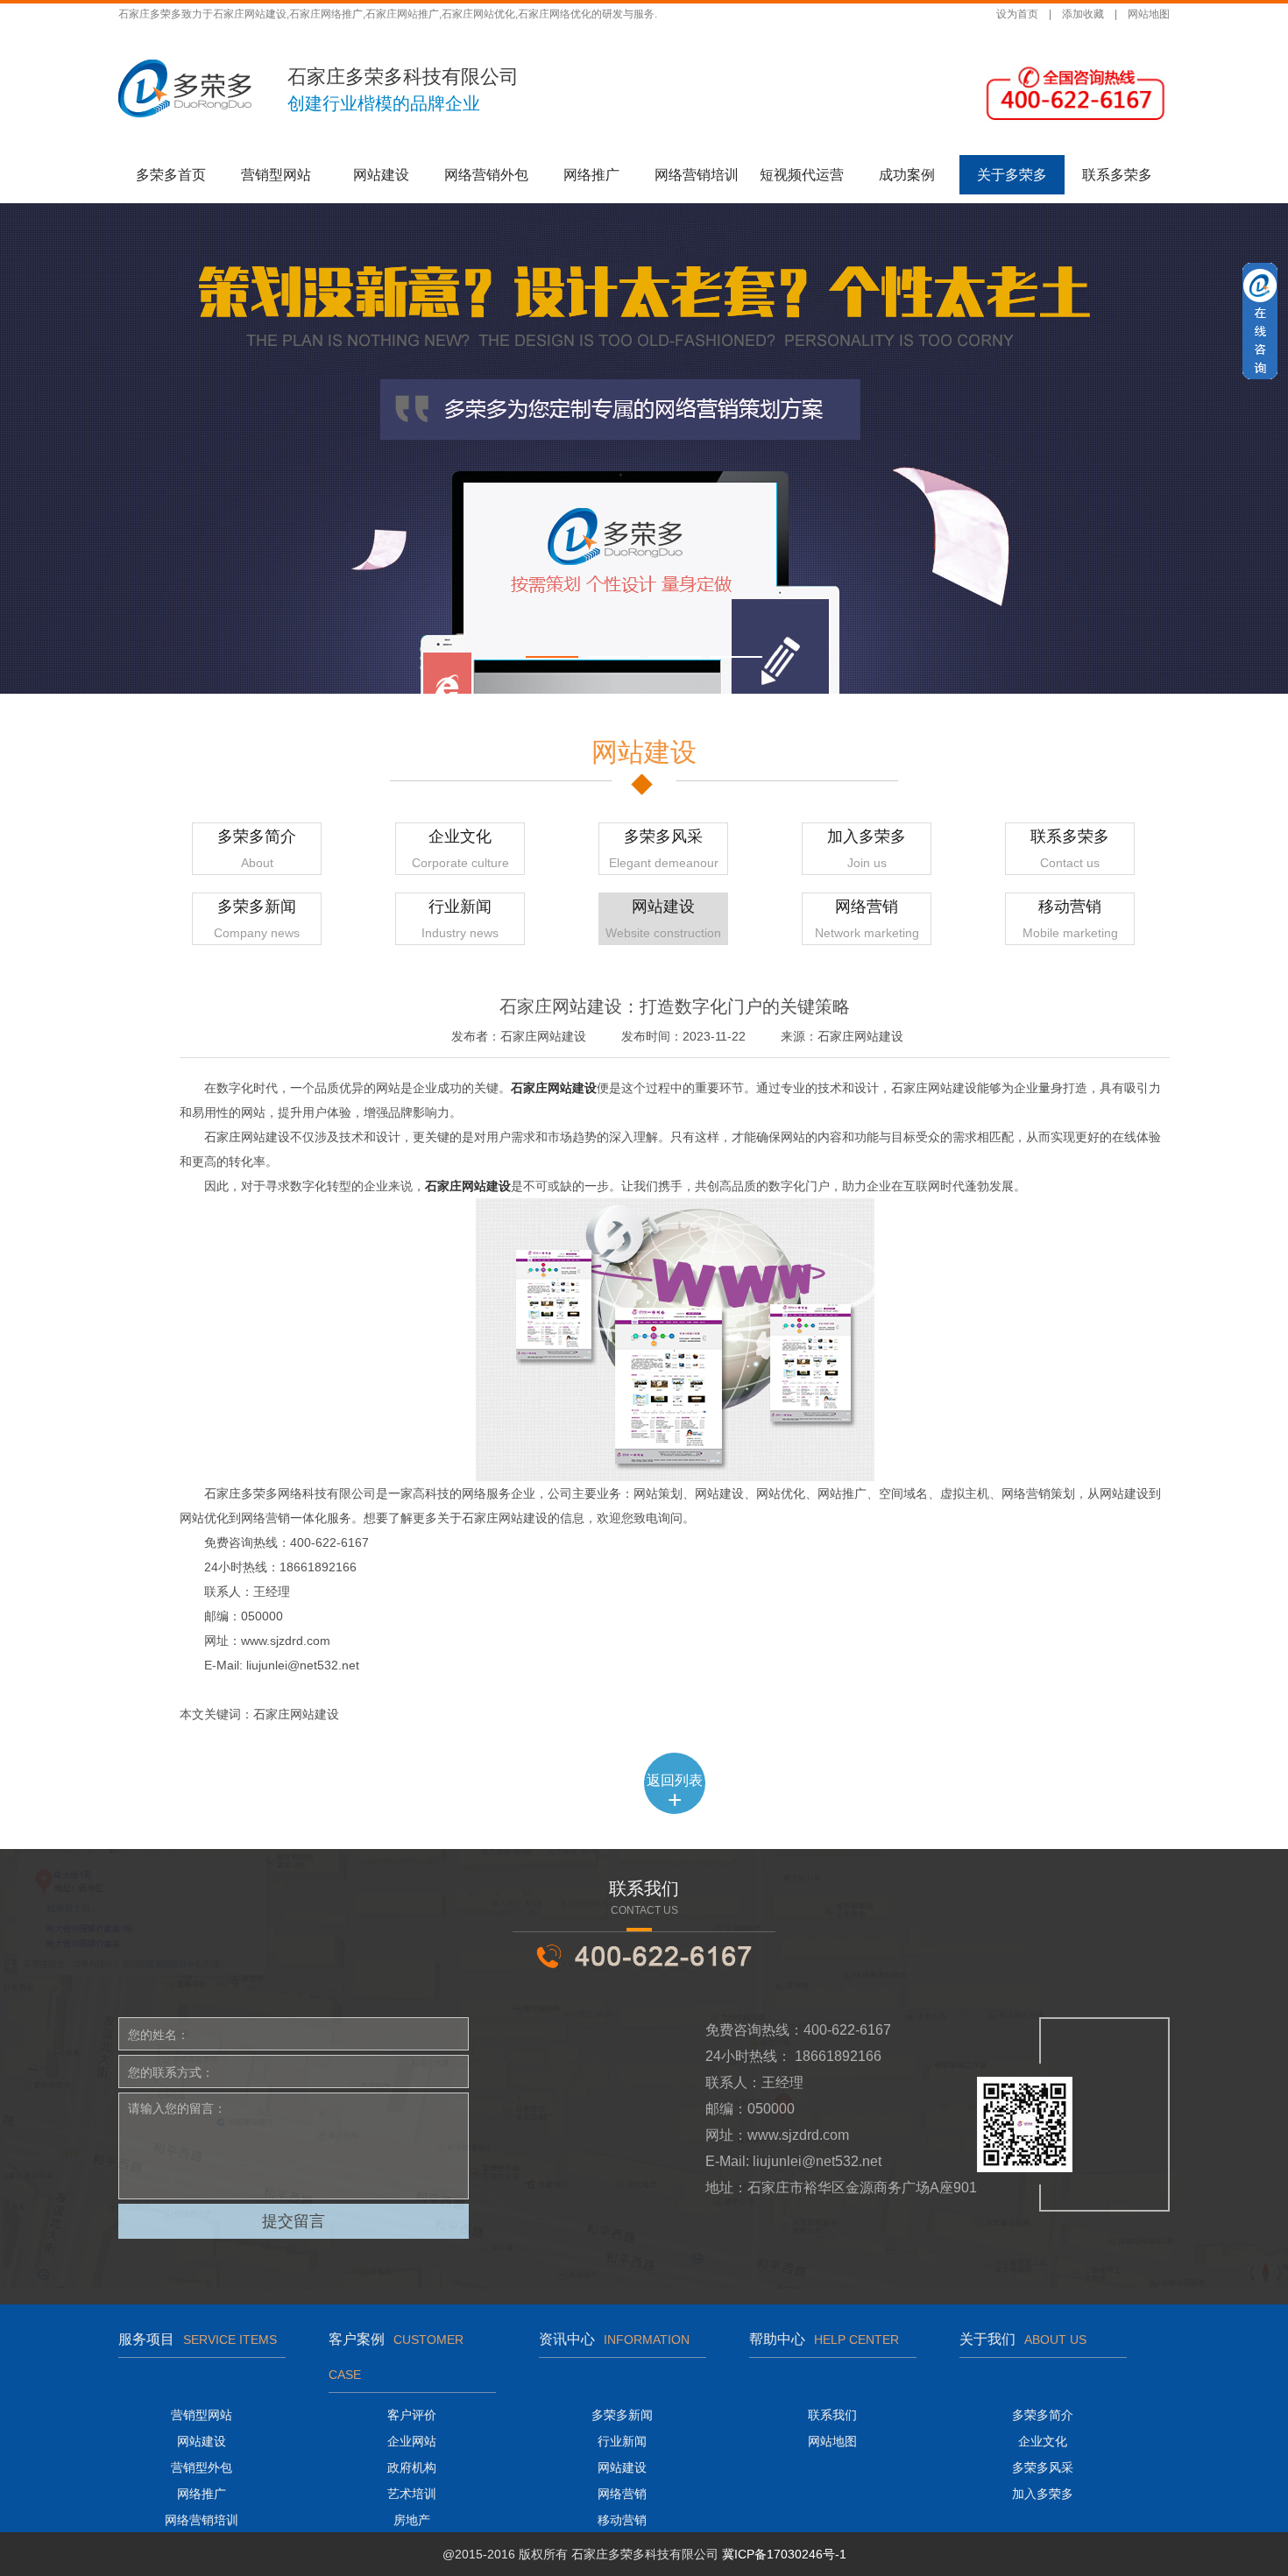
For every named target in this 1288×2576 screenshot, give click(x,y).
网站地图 (1149, 14)
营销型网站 (276, 175)
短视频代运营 (802, 175)
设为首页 (1017, 14)
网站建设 (381, 175)
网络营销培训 (697, 175)
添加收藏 (1083, 14)
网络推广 (591, 175)
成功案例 (907, 175)
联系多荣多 (1117, 175)
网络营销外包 (486, 175)
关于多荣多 (1012, 175)
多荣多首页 (171, 175)
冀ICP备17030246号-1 (784, 2554)
